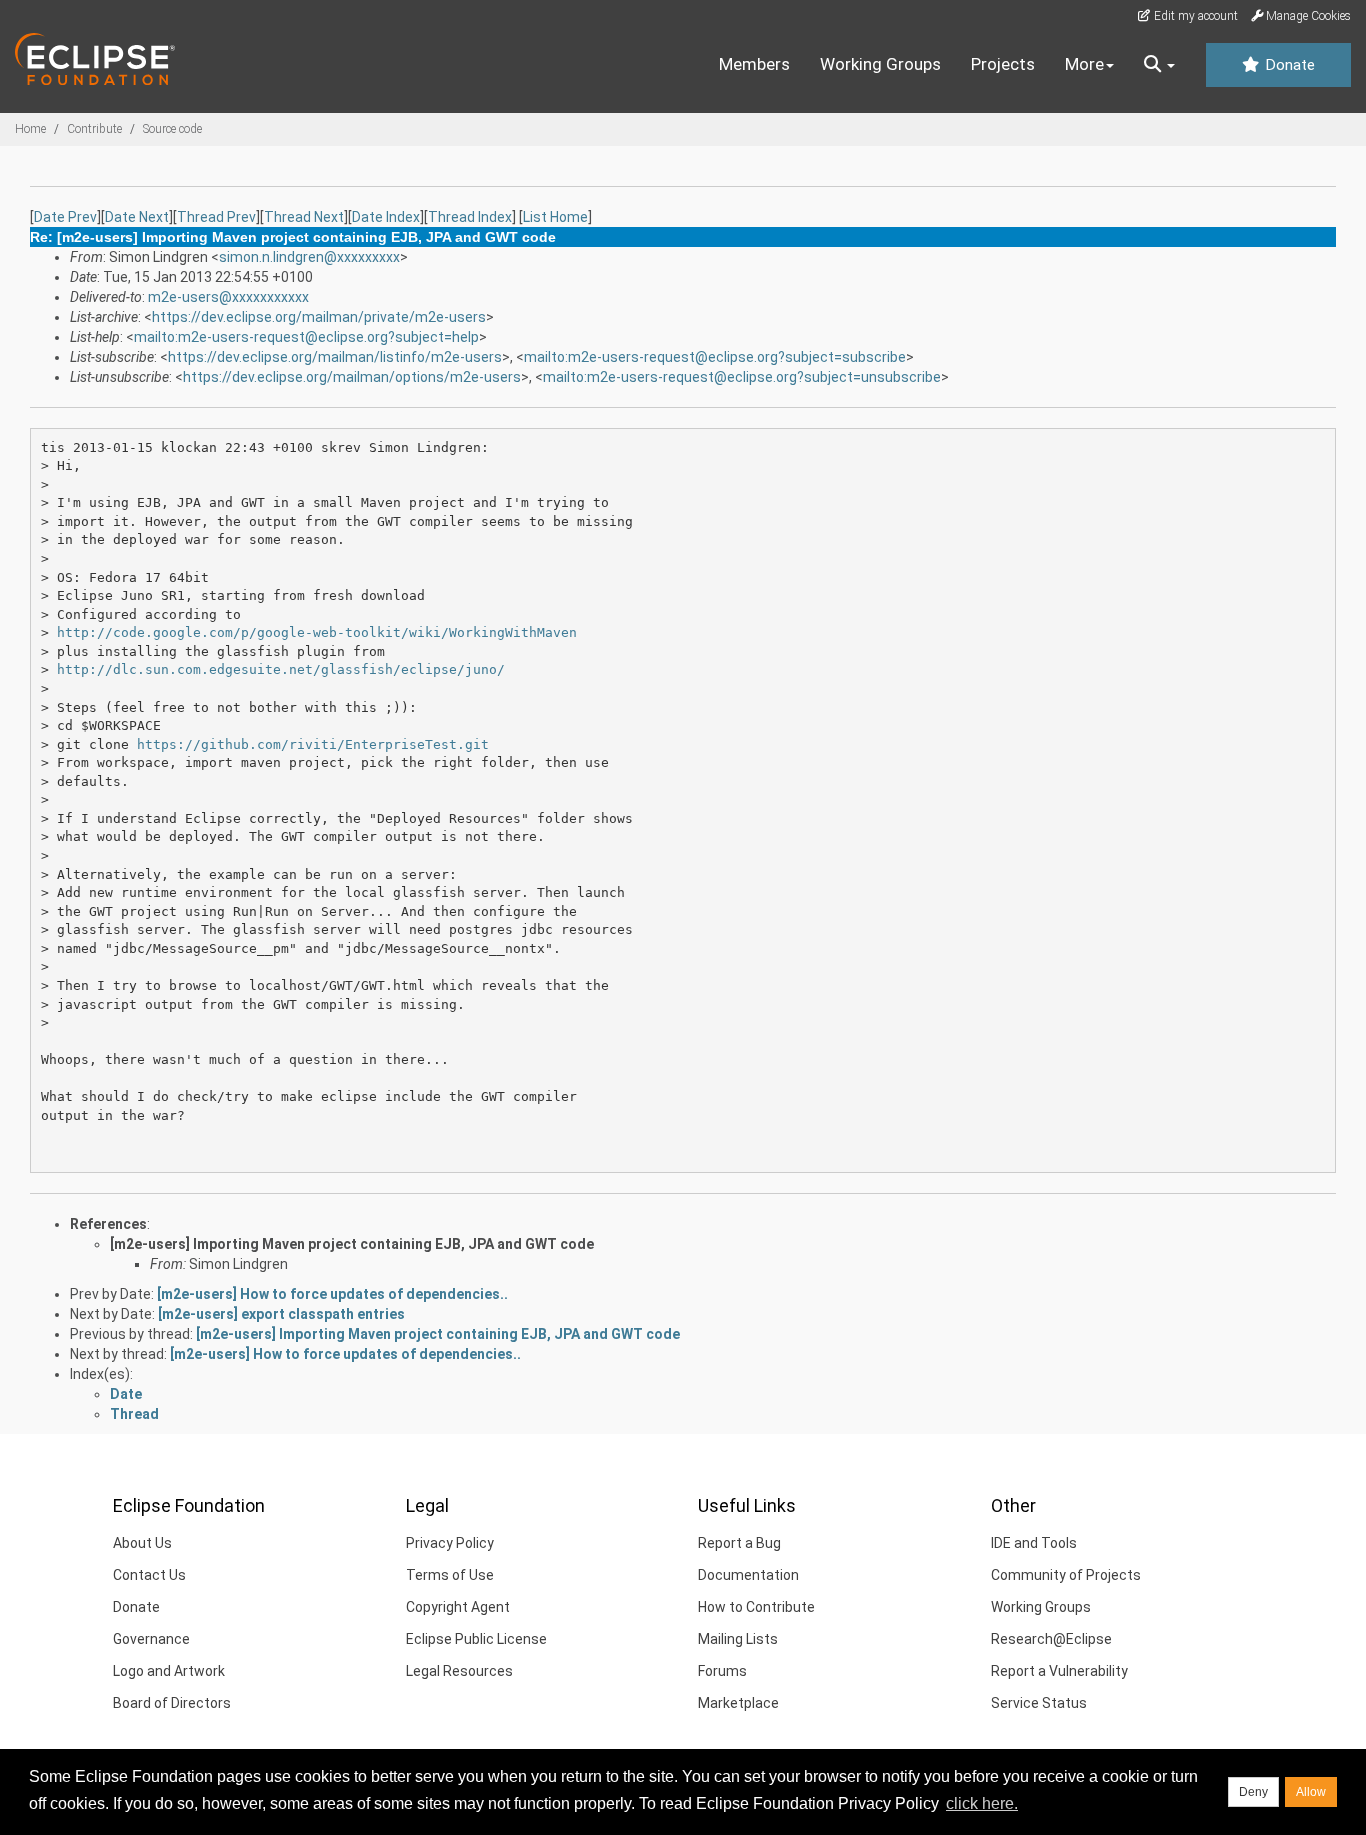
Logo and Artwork (169, 1671)
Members (754, 64)
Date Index (386, 217)
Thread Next (304, 217)
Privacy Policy (450, 1543)
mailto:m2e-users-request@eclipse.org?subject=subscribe (715, 357)
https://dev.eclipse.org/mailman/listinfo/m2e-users (335, 357)
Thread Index (470, 217)
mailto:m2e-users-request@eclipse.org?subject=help (306, 337)
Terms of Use (450, 1575)
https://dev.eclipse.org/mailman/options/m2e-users (352, 377)
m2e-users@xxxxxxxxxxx (228, 297)
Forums (722, 1671)
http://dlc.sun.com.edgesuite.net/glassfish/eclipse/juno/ (281, 669)
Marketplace (738, 1703)
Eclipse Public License (476, 1639)
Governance (151, 1639)
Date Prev (65, 217)
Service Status (1039, 1703)
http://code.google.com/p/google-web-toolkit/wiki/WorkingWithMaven (317, 632)
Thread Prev (216, 217)
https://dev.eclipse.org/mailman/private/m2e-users (319, 317)
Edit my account (1194, 16)
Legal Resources (459, 1671)
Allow (1311, 1792)
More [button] (1084, 64)
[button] (1159, 65)
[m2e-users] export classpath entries (281, 1314)
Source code (172, 129)
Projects (1003, 64)
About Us (142, 1543)
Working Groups (880, 64)
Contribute (94, 129)
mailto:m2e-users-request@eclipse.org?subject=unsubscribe (742, 377)
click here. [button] (982, 1803)
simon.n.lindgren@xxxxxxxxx (309, 257)
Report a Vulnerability (1059, 1671)
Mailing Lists (738, 1639)
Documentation (748, 1575)
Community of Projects (1066, 1575)
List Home (555, 217)
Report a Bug (739, 1543)
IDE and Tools (1034, 1543)
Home (30, 129)
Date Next (137, 217)
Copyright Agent (458, 1607)
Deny (1253, 1792)
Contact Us (149, 1575)
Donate (1288, 65)
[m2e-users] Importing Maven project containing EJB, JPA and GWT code (352, 1244)
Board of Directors (172, 1703)
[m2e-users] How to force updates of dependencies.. (332, 1294)
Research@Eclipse (1051, 1639)
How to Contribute (756, 1607)
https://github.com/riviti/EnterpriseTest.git (313, 744)
